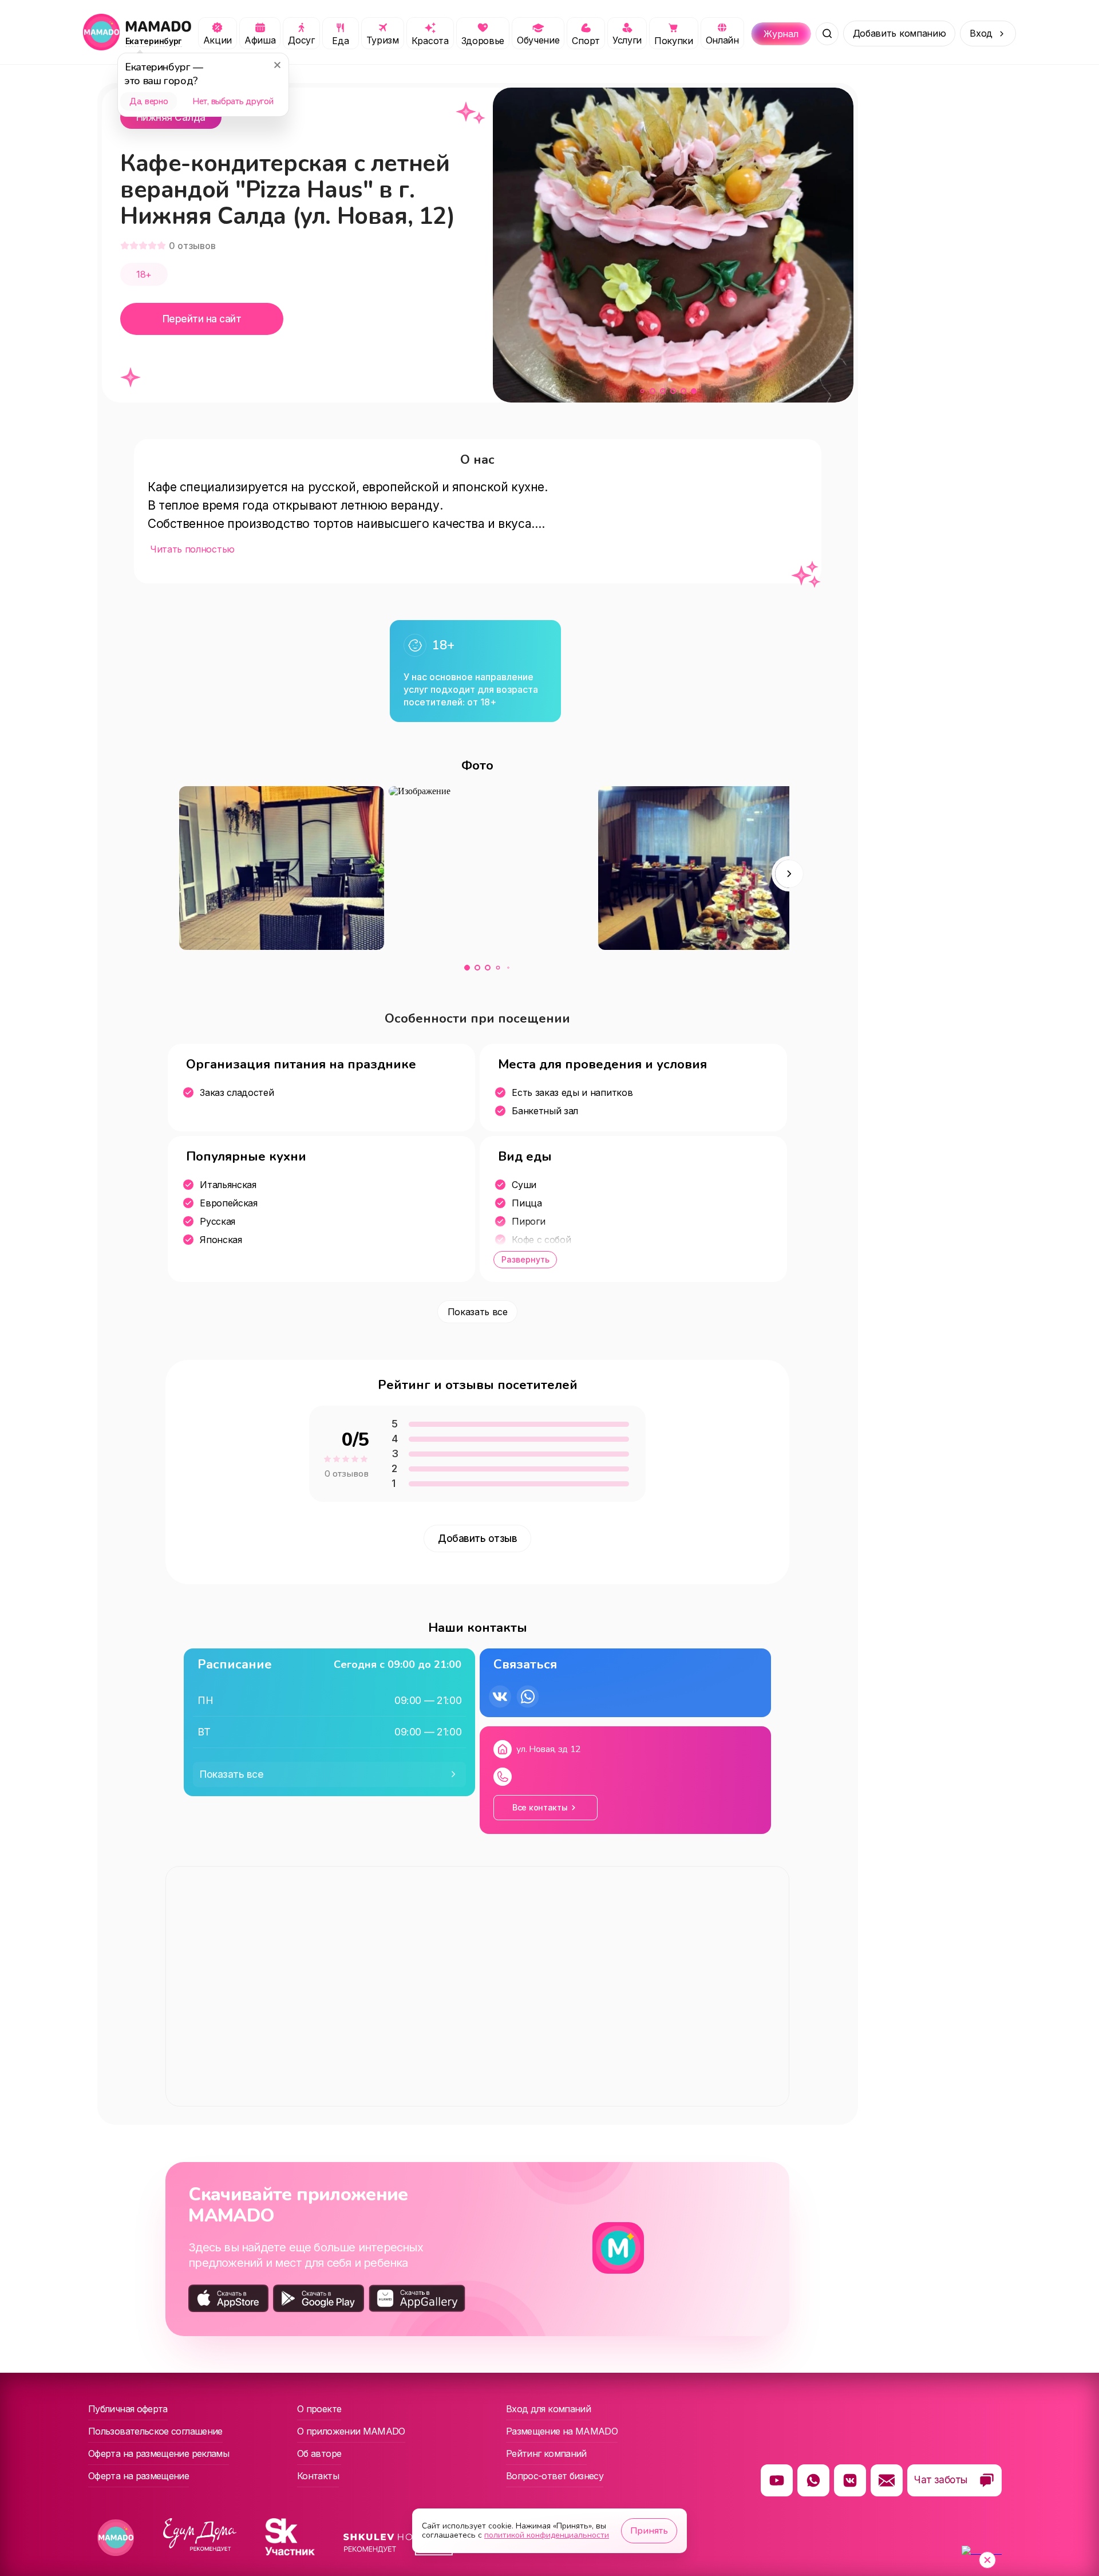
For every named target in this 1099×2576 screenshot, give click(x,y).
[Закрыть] (277, 65)
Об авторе (319, 2453)
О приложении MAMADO (351, 2431)
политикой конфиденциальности (547, 2535)
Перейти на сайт (202, 319)
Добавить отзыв (477, 1539)
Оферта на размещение (139, 2476)
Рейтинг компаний (546, 2453)
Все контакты (540, 1807)
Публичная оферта (128, 2409)
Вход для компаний (548, 2409)
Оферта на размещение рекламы (159, 2453)
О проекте (319, 2409)
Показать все (478, 1312)
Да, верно (149, 101)
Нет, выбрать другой (233, 101)
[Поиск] (827, 34)
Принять (649, 2531)
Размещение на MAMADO (562, 2431)
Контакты (318, 2476)
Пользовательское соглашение (155, 2431)
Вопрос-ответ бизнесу (555, 2476)
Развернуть (525, 1259)
